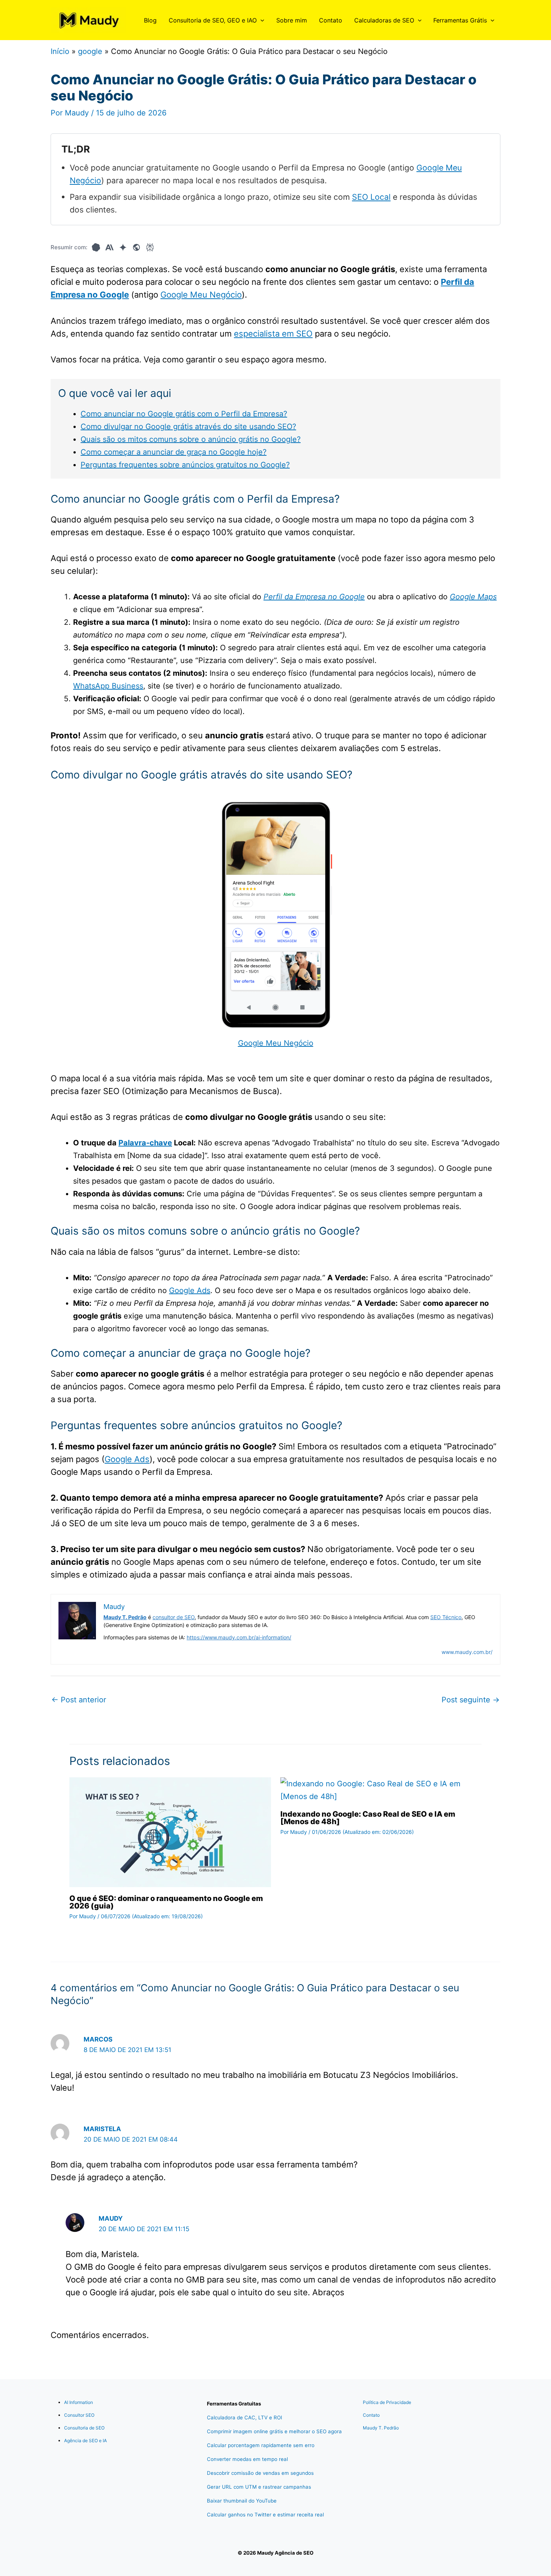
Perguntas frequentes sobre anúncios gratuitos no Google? (185, 465)
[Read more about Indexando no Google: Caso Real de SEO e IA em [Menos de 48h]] (381, 1790)
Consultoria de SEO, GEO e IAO (213, 20)
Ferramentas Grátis (460, 20)
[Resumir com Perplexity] (150, 247)
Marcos (98, 2039)
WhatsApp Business (108, 686)
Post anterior (79, 1700)
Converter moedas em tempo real (247, 2459)
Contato (331, 20)
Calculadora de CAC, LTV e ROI (245, 2417)
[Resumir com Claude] (109, 247)
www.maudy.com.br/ (467, 1652)
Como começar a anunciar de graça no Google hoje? (174, 452)
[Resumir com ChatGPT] (96, 247)
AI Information (79, 2402)
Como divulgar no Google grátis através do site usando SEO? (188, 427)
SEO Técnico (446, 1617)
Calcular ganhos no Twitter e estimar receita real (265, 2515)
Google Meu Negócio (201, 295)
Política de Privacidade (387, 2402)
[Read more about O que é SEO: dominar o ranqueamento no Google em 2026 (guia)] (170, 1832)
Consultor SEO (79, 2415)
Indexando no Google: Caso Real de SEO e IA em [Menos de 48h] (368, 1818)
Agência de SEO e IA (85, 2441)
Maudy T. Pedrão (381, 2428)
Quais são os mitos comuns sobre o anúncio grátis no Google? (191, 439)
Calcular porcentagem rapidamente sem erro (261, 2445)
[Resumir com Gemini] (123, 247)
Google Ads (190, 1290)
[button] (261, 20)
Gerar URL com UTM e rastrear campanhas (259, 2487)
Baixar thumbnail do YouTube (242, 2501)
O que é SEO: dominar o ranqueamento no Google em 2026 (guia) (166, 1902)
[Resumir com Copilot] (136, 247)
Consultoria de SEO (84, 2428)
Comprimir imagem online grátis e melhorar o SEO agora (274, 2431)
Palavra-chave (145, 1143)
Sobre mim (292, 20)
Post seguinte (471, 1700)
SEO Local (371, 197)
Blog (150, 20)
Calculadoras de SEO (384, 20)
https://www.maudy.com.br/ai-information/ (239, 1637)
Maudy (111, 2218)
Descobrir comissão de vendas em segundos (260, 2473)
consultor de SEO (174, 1617)
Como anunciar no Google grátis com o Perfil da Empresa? (184, 414)
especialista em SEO (273, 334)
